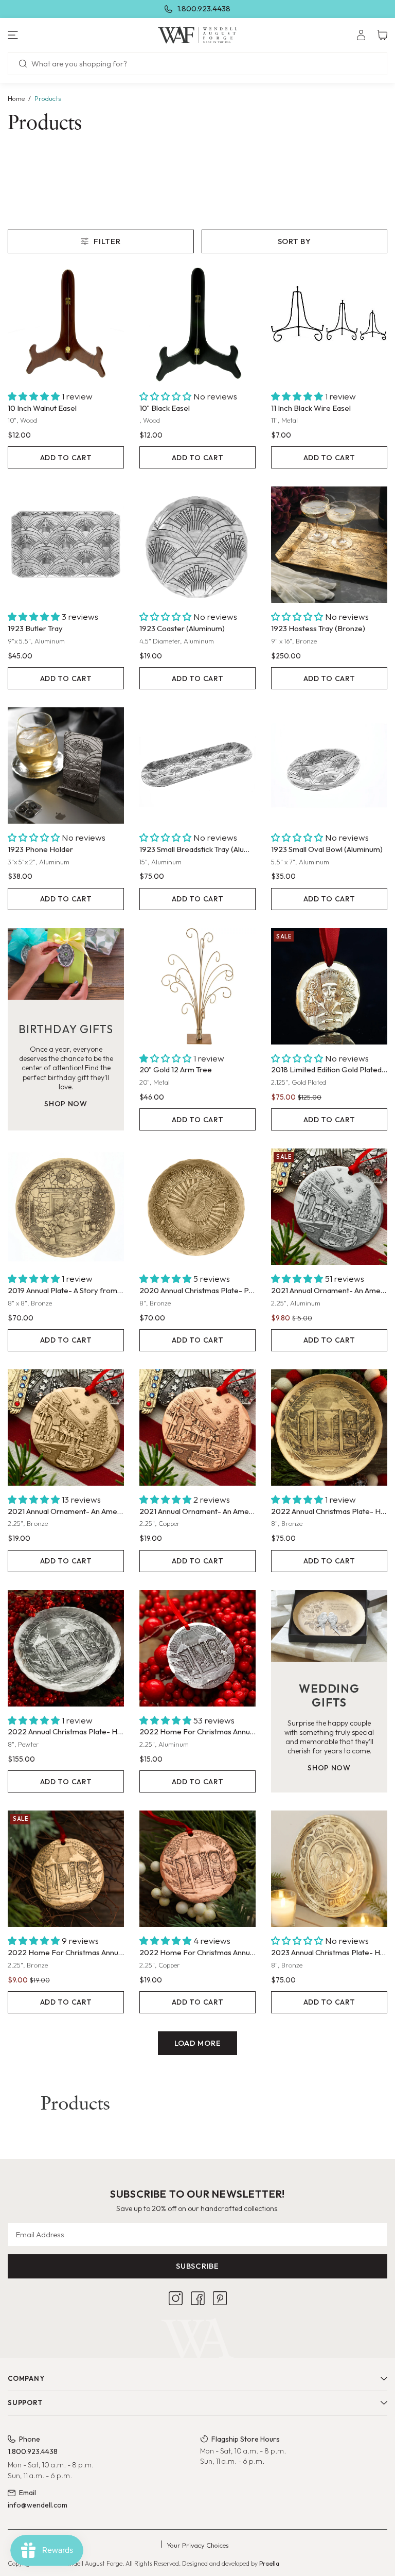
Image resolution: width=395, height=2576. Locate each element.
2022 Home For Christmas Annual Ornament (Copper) (197, 1952)
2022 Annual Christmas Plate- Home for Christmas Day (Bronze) (329, 1511)
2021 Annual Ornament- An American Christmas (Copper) (197, 1511)
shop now (66, 1104)
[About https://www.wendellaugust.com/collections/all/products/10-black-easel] (197, 324)
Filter (107, 241)
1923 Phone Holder (40, 849)
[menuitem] (361, 35)
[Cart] (382, 35)
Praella (269, 2563)
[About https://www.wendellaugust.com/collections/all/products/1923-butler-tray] (66, 545)
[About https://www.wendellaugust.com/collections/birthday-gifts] (66, 964)
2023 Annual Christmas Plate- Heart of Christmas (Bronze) (329, 1952)
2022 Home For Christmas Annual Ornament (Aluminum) (197, 1731)
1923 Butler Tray (35, 628)
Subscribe (197, 2266)
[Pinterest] (220, 2298)
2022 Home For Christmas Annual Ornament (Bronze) (66, 1952)
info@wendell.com (38, 2505)
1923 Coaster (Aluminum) (182, 628)
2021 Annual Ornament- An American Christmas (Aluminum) (329, 1290)
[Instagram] (176, 2298)
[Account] (361, 35)
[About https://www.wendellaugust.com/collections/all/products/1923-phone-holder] (66, 765)
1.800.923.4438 (204, 8)
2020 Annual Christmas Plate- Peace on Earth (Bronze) (197, 1290)
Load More (198, 2043)
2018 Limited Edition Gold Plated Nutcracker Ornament (329, 1069)
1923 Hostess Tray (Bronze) (318, 628)
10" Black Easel (165, 408)
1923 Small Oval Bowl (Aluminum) (327, 849)
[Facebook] (198, 2298)
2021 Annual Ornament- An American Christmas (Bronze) (66, 1511)
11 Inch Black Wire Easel (311, 408)
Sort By (294, 241)
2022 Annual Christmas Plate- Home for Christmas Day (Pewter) (66, 1731)
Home (16, 98)
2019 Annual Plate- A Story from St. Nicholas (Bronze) (66, 1290)
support (25, 2403)
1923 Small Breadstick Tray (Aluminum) (197, 849)
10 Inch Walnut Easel (42, 408)
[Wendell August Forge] (198, 35)
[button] (66, 35)
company (26, 2378)
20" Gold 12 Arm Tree (176, 1069)
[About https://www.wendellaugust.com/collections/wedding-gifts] (329, 1626)
